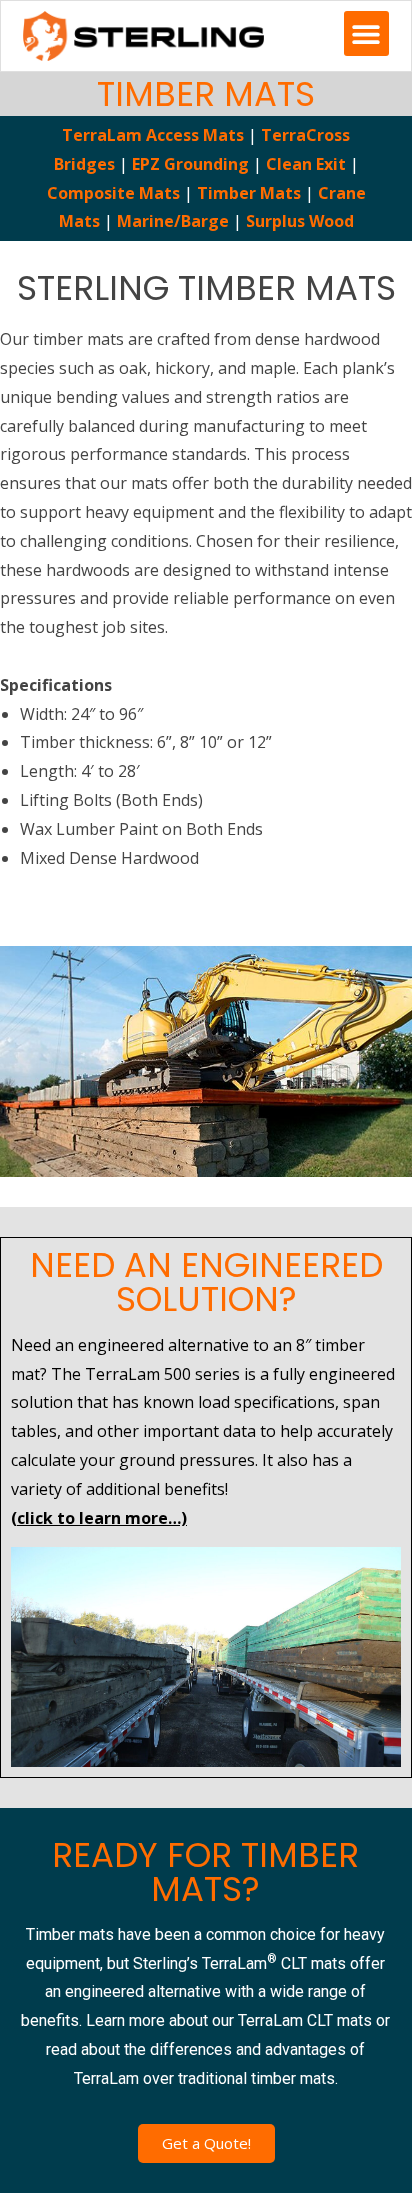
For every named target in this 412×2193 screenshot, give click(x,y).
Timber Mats (249, 193)
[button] (366, 33)
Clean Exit (306, 164)
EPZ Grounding (190, 164)
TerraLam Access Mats (155, 135)
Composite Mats (113, 193)
